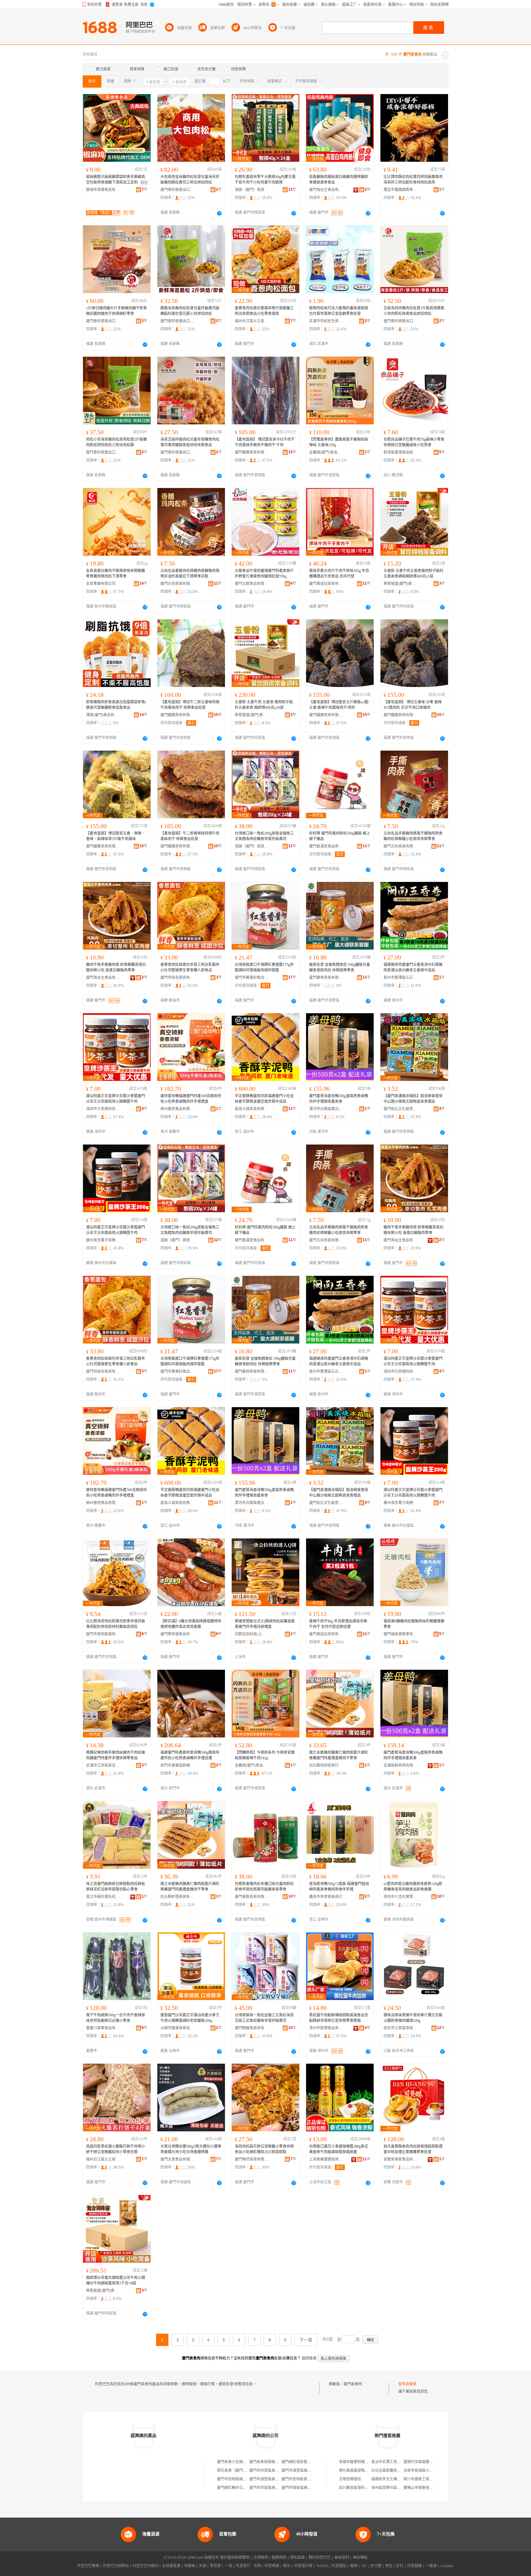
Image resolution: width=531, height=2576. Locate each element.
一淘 (228, 2566)
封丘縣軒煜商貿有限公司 (177, 1897)
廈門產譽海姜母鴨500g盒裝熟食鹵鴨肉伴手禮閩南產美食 (339, 1099)
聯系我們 (342, 2558)
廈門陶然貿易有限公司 (252, 2159)
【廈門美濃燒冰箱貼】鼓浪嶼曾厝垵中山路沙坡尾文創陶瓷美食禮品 (413, 1099)
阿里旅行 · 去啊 (248, 2566)
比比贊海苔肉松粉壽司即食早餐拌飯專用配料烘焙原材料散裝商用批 (116, 1624)
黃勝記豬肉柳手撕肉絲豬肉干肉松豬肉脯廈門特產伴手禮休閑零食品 (116, 1755)
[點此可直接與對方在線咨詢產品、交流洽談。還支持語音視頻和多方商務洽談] (219, 213)
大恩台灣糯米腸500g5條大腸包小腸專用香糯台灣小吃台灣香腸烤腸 (191, 2149)
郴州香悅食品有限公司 (177, 1109)
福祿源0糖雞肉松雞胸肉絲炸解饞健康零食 (414, 1624)
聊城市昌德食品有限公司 (103, 190)
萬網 (354, 2566)
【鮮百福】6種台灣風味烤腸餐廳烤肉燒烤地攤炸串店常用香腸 (191, 1624)
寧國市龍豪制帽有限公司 (359, 2462)
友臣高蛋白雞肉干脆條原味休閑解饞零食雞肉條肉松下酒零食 (116, 574)
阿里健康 (415, 2566)
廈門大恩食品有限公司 (177, 2159)
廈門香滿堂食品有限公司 (326, 846)
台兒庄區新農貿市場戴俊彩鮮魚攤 (399, 2471)
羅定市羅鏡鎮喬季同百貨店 (400, 190)
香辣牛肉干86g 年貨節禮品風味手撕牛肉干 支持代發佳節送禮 (338, 1624)
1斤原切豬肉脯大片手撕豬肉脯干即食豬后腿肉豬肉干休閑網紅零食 (116, 311)
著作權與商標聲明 (235, 2558)
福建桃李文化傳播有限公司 (393, 2479)
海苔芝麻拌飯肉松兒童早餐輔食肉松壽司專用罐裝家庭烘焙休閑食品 (190, 442)
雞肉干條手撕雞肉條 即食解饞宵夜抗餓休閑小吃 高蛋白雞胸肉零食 (116, 967)
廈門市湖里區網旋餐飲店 (269, 2479)
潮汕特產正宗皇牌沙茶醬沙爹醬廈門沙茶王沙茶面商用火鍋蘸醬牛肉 (116, 1099)
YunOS (322, 2566)
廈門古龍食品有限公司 (252, 584)
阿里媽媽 (272, 2566)
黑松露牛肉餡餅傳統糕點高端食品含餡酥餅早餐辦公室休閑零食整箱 (339, 2018)
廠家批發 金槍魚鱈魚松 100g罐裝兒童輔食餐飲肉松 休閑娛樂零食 (340, 967)
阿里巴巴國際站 (116, 2566)
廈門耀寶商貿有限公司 (252, 452)
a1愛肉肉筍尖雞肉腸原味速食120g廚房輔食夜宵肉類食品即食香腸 (413, 1887)
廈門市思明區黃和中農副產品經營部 (103, 1634)
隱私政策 (297, 2558)
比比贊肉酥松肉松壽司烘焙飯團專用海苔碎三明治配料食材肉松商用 (413, 180)
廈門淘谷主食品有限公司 (326, 190)
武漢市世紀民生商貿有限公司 (326, 321)
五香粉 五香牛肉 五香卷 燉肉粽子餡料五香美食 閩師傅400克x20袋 (264, 705)
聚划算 (215, 2566)
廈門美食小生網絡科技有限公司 (243, 2462)
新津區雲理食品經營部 (400, 452)
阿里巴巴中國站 (145, 2566)
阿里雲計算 (303, 2566)
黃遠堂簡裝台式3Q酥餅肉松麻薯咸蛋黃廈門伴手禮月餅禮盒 (265, 1624)
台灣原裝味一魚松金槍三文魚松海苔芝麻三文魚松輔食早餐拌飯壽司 (264, 2018)
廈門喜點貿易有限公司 (252, 1897)
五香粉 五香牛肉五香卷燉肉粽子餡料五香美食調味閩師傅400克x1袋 (413, 574)
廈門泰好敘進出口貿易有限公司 (177, 190)
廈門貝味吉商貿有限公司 (177, 978)
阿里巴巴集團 (88, 2566)
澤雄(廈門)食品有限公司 (103, 715)
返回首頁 (309, 2358)
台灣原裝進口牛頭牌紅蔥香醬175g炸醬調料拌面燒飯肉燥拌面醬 (264, 967)
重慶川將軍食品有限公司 (103, 2028)
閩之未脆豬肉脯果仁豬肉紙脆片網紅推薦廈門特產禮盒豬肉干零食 (339, 1755)
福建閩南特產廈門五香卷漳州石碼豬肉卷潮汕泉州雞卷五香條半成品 (413, 967)
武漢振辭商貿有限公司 (400, 1765)
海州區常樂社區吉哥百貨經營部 (397, 2488)
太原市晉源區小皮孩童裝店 (426, 2471)
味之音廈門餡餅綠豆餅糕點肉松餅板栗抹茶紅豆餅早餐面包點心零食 (116, 1887)
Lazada (447, 2566)
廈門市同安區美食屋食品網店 (273, 2471)
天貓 (203, 2566)
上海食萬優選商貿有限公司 (326, 2159)
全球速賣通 (171, 2566)
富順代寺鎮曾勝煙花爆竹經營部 (429, 2462)
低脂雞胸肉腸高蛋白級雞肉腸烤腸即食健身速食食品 (339, 180)
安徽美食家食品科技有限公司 (400, 2159)
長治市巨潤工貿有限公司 (391, 2462)
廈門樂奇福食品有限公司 (177, 1634)
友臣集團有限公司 (101, 584)
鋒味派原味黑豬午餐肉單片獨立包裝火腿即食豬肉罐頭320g (413, 2018)
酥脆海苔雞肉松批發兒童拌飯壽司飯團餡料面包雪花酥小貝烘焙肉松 (190, 311)
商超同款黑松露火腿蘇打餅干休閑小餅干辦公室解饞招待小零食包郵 (116, 2149)
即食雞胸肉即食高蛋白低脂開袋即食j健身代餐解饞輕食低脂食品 (116, 705)
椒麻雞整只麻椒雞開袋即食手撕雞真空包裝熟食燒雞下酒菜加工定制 (116, 180)
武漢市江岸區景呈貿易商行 (103, 1765)
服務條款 (279, 2558)
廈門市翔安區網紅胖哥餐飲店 (305, 2488)
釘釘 (400, 2566)
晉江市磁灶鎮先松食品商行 (103, 1897)
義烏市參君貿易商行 (326, 1897)
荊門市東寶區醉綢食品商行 (177, 1765)
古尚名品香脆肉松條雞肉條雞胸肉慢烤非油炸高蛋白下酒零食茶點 (190, 574)
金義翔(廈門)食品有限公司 (326, 452)
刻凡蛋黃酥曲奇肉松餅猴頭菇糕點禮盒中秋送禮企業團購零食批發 (413, 2149)
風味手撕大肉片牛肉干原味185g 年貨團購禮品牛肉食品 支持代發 (339, 574)
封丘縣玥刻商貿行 (324, 1765)
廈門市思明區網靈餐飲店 (237, 2479)
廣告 (144, 183)
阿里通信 (339, 2566)
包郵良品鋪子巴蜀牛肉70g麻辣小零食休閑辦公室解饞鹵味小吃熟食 (414, 442)
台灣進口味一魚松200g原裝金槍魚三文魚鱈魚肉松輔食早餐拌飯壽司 (264, 836)
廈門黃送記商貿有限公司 (326, 584)
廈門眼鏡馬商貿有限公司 (252, 2028)
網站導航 (360, 2558)
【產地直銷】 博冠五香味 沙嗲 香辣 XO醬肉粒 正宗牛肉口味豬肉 (413, 705)
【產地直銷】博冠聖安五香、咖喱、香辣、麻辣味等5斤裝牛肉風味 (116, 836)
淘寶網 (190, 2566)
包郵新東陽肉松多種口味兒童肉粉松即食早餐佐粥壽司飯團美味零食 (264, 1887)
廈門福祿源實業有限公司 (400, 1634)
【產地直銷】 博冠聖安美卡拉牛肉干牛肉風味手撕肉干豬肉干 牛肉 (265, 442)
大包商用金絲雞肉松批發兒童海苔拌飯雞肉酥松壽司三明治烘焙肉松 (190, 180)
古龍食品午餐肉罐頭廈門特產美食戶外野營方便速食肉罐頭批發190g (264, 574)
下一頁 (306, 2340)
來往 (389, 2566)
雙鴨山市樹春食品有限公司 (426, 2488)
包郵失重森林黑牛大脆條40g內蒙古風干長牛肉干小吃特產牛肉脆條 (265, 180)
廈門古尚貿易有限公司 (177, 584)
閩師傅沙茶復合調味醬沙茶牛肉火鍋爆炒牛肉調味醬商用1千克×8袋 (116, 2280)
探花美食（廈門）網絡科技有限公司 (246, 2471)
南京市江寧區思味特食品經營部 (400, 2028)
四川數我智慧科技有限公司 (361, 2488)
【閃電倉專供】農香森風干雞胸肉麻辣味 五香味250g (339, 442)
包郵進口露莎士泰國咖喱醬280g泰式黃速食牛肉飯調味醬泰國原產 (339, 2149)
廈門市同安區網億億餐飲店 (271, 2488)
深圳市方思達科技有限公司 (103, 1109)
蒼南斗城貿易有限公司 (252, 1109)
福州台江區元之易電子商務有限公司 (252, 321)
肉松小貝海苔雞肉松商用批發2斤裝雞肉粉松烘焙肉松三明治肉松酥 (116, 442)
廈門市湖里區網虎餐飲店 (302, 2471)
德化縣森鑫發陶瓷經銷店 (359, 2471)
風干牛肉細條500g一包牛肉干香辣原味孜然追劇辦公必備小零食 (116, 2018)
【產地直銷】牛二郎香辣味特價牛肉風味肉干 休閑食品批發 (190, 836)
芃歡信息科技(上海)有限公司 (252, 1634)
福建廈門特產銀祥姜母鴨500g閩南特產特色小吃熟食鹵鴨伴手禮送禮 (190, 1755)
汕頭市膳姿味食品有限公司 (177, 2028)
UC (364, 2566)
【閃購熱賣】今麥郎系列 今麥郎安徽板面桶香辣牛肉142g (265, 1755)
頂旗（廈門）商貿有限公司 (252, 190)
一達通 (431, 2566)
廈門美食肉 (353, 2384)
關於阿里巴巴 (320, 2558)
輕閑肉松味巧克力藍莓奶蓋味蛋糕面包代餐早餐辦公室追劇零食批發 (339, 311)
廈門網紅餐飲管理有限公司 (304, 2462)
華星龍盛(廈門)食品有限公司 (400, 584)
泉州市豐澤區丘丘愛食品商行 (400, 978)
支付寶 (376, 2566)
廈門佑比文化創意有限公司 (400, 1109)
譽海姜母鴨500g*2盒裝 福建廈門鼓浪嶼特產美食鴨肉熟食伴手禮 (339, 1887)
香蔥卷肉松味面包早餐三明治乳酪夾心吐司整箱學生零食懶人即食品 (190, 967)
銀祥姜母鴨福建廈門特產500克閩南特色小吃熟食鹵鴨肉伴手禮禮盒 (191, 1099)
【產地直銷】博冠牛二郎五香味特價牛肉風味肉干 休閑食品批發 (190, 705)
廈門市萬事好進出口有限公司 (252, 978)
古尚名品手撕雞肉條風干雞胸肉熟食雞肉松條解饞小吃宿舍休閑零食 (413, 836)
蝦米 (287, 2566)
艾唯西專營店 (350, 2479)
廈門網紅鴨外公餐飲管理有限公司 (245, 2488)
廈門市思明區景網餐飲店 (302, 2479)
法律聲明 (261, 2558)
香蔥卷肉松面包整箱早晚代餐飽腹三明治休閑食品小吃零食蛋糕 (264, 311)
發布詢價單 (407, 2384)
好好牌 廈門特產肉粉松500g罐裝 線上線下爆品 (340, 836)
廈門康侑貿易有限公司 (326, 978)
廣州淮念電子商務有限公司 (103, 1240)
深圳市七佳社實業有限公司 (400, 1897)
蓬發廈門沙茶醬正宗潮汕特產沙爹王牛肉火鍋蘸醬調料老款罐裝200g (190, 2018)
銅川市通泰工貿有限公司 (424, 2479)
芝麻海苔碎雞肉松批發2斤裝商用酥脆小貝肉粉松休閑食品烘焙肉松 (414, 311)
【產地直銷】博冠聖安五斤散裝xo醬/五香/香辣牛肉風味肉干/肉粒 (339, 705)
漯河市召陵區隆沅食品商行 (326, 1109)
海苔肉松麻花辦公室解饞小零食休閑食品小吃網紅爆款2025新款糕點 (264, 2149)
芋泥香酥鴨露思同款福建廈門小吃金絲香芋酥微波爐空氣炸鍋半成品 (264, 1099)
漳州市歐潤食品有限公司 (326, 2028)
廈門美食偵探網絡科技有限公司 (275, 2462)
